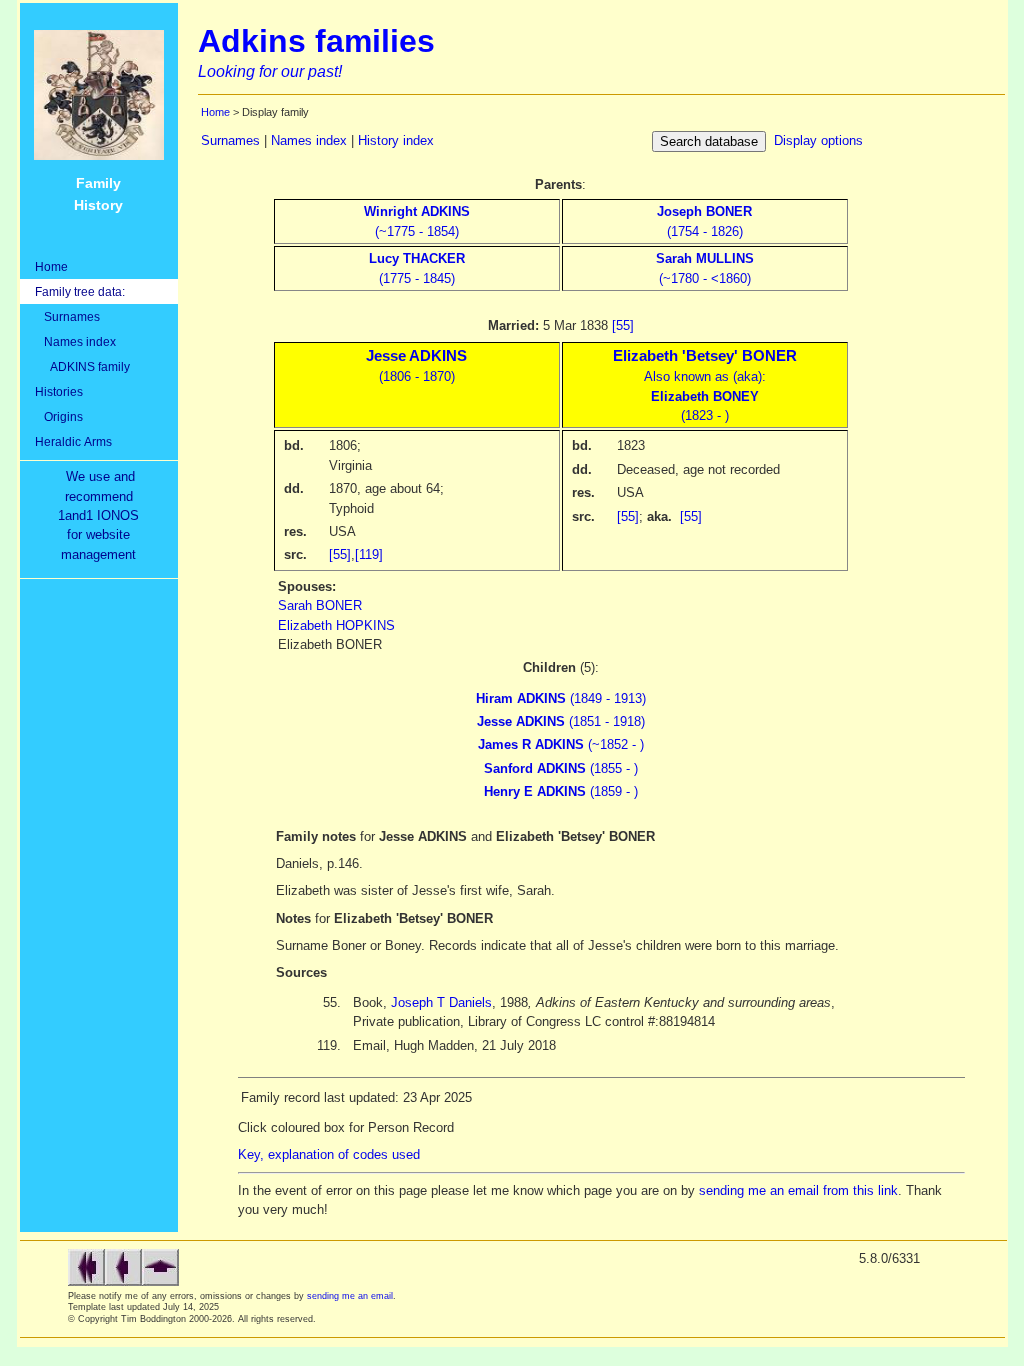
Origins (59, 416)
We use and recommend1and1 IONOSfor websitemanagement (102, 515)
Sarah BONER (320, 605)
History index (396, 140)
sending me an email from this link (798, 1190)
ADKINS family (82, 366)
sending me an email (350, 1296)
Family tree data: (80, 291)
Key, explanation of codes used (329, 1154)
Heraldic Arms (73, 441)
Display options (818, 140)
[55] (623, 325)
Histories (59, 391)
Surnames (67, 316)
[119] (369, 554)
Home (51, 266)
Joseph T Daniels (441, 1002)
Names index (75, 341)
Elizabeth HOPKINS (336, 625)
